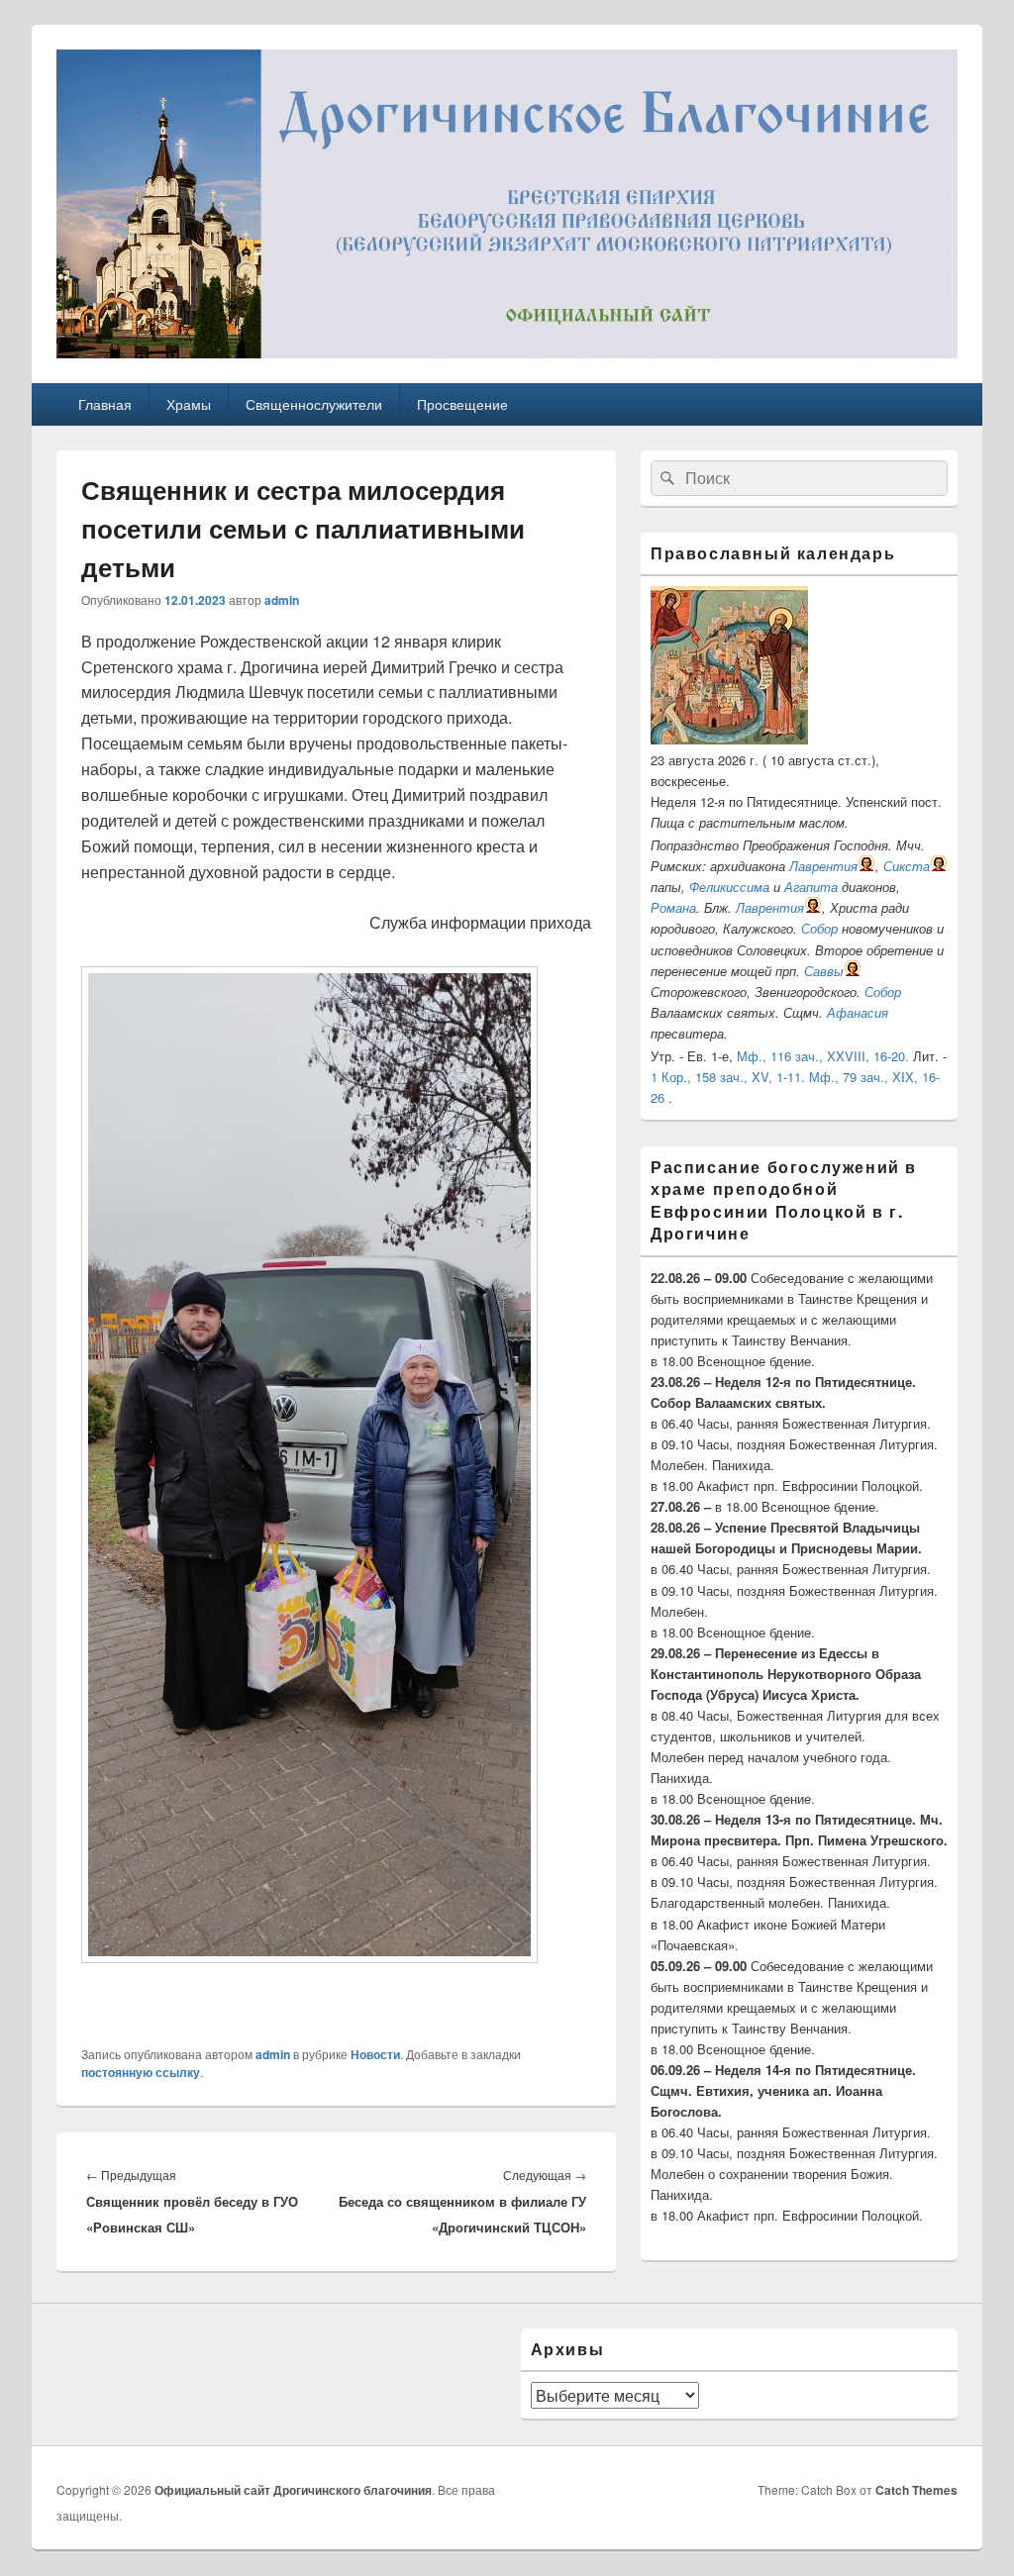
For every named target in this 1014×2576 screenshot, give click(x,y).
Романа (673, 907)
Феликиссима (729, 887)
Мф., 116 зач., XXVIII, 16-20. (823, 1056)
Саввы (824, 971)
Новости (375, 2054)
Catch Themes (916, 2490)
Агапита (811, 887)
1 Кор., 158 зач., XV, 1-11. (728, 1077)
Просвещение (462, 404)
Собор (819, 928)
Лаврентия (823, 866)
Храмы (189, 404)
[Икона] (729, 739)
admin (282, 600)
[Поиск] (665, 478)
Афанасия (858, 1012)
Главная (105, 404)
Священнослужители (314, 404)
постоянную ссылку (141, 2072)
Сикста (907, 866)
